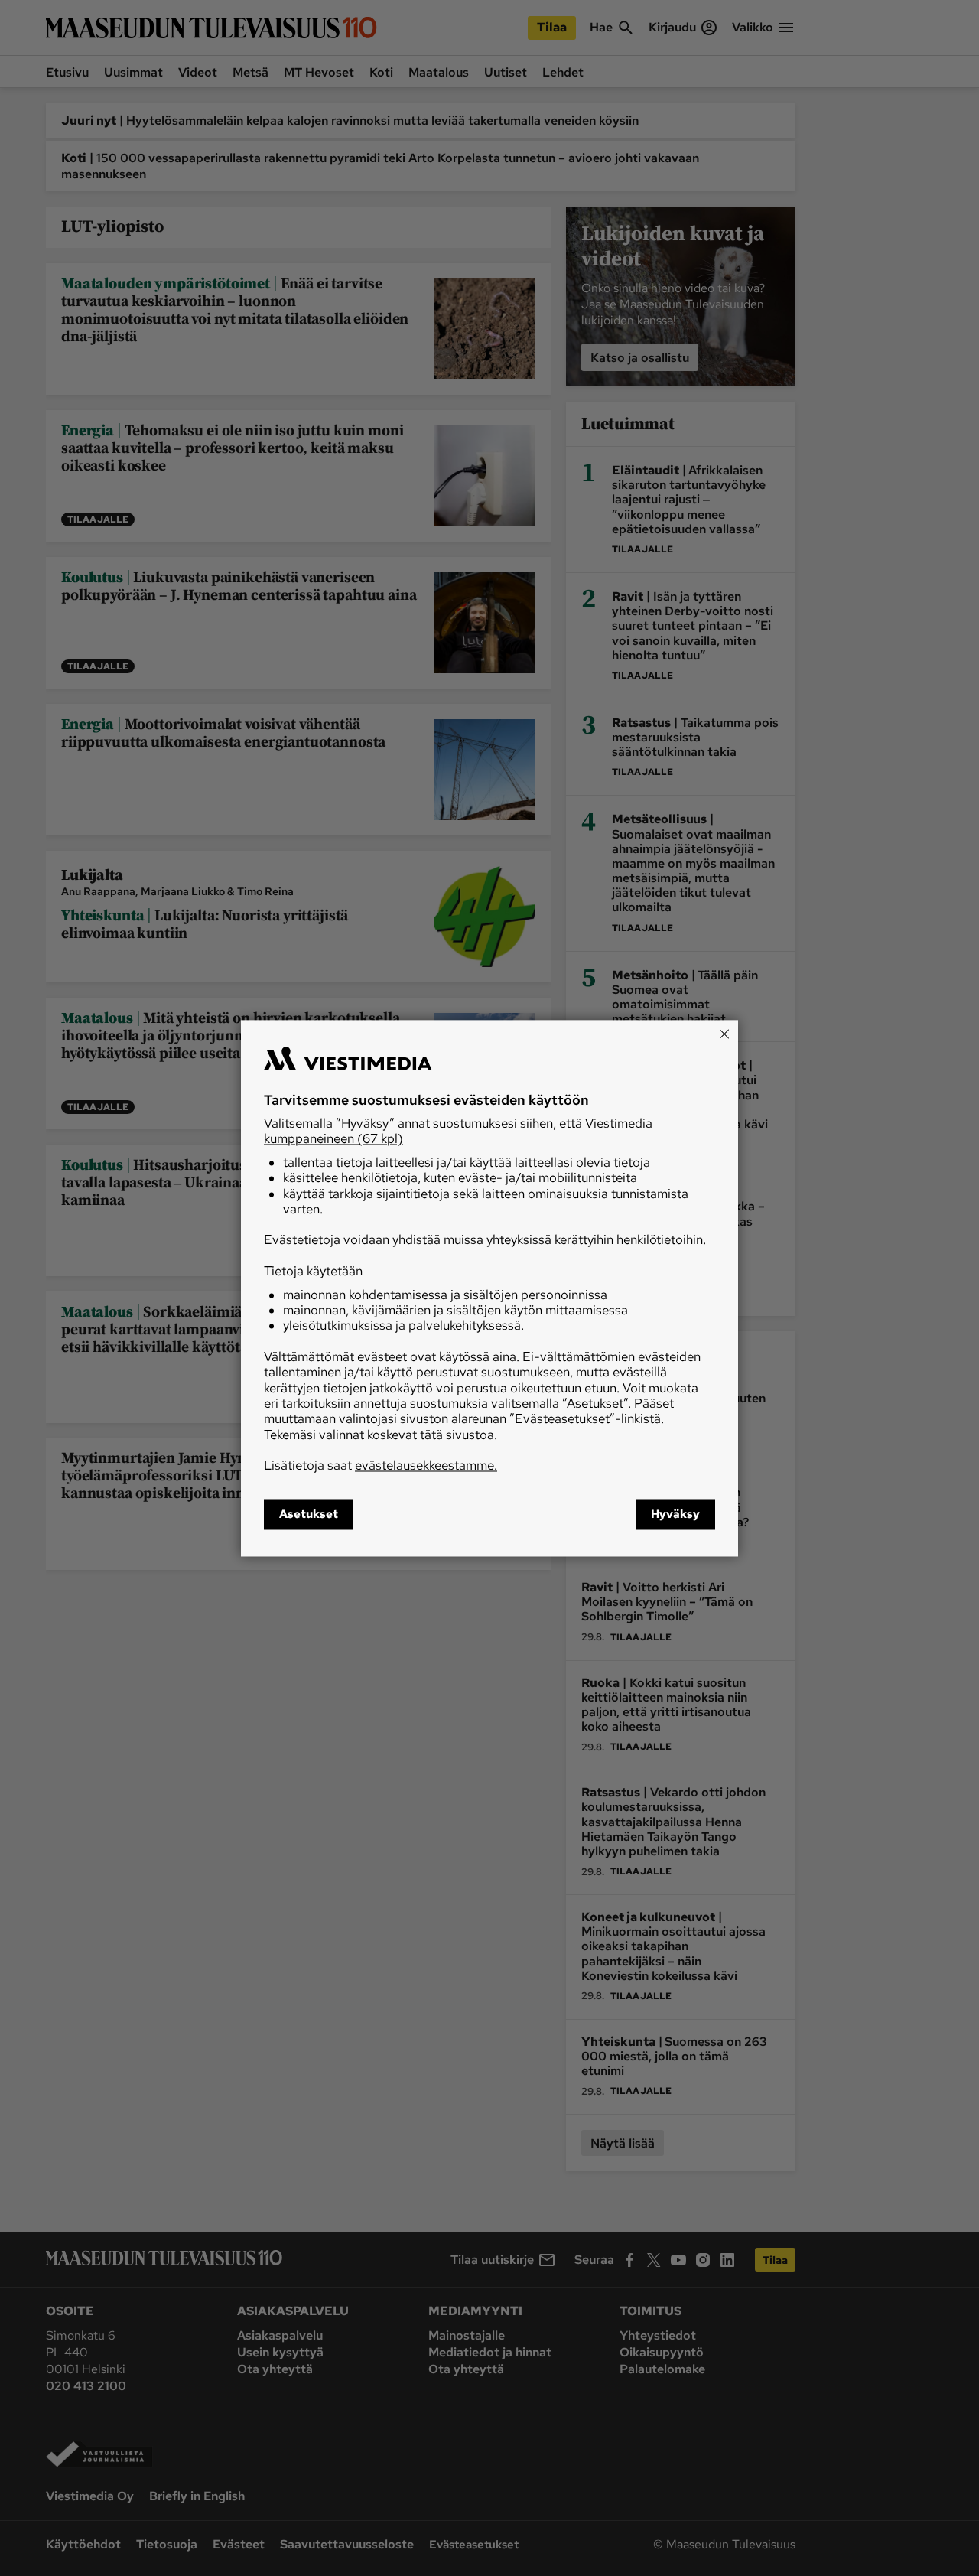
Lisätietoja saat (381, 1466)
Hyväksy (675, 1514)
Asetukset (309, 1514)
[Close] (724, 1034)
